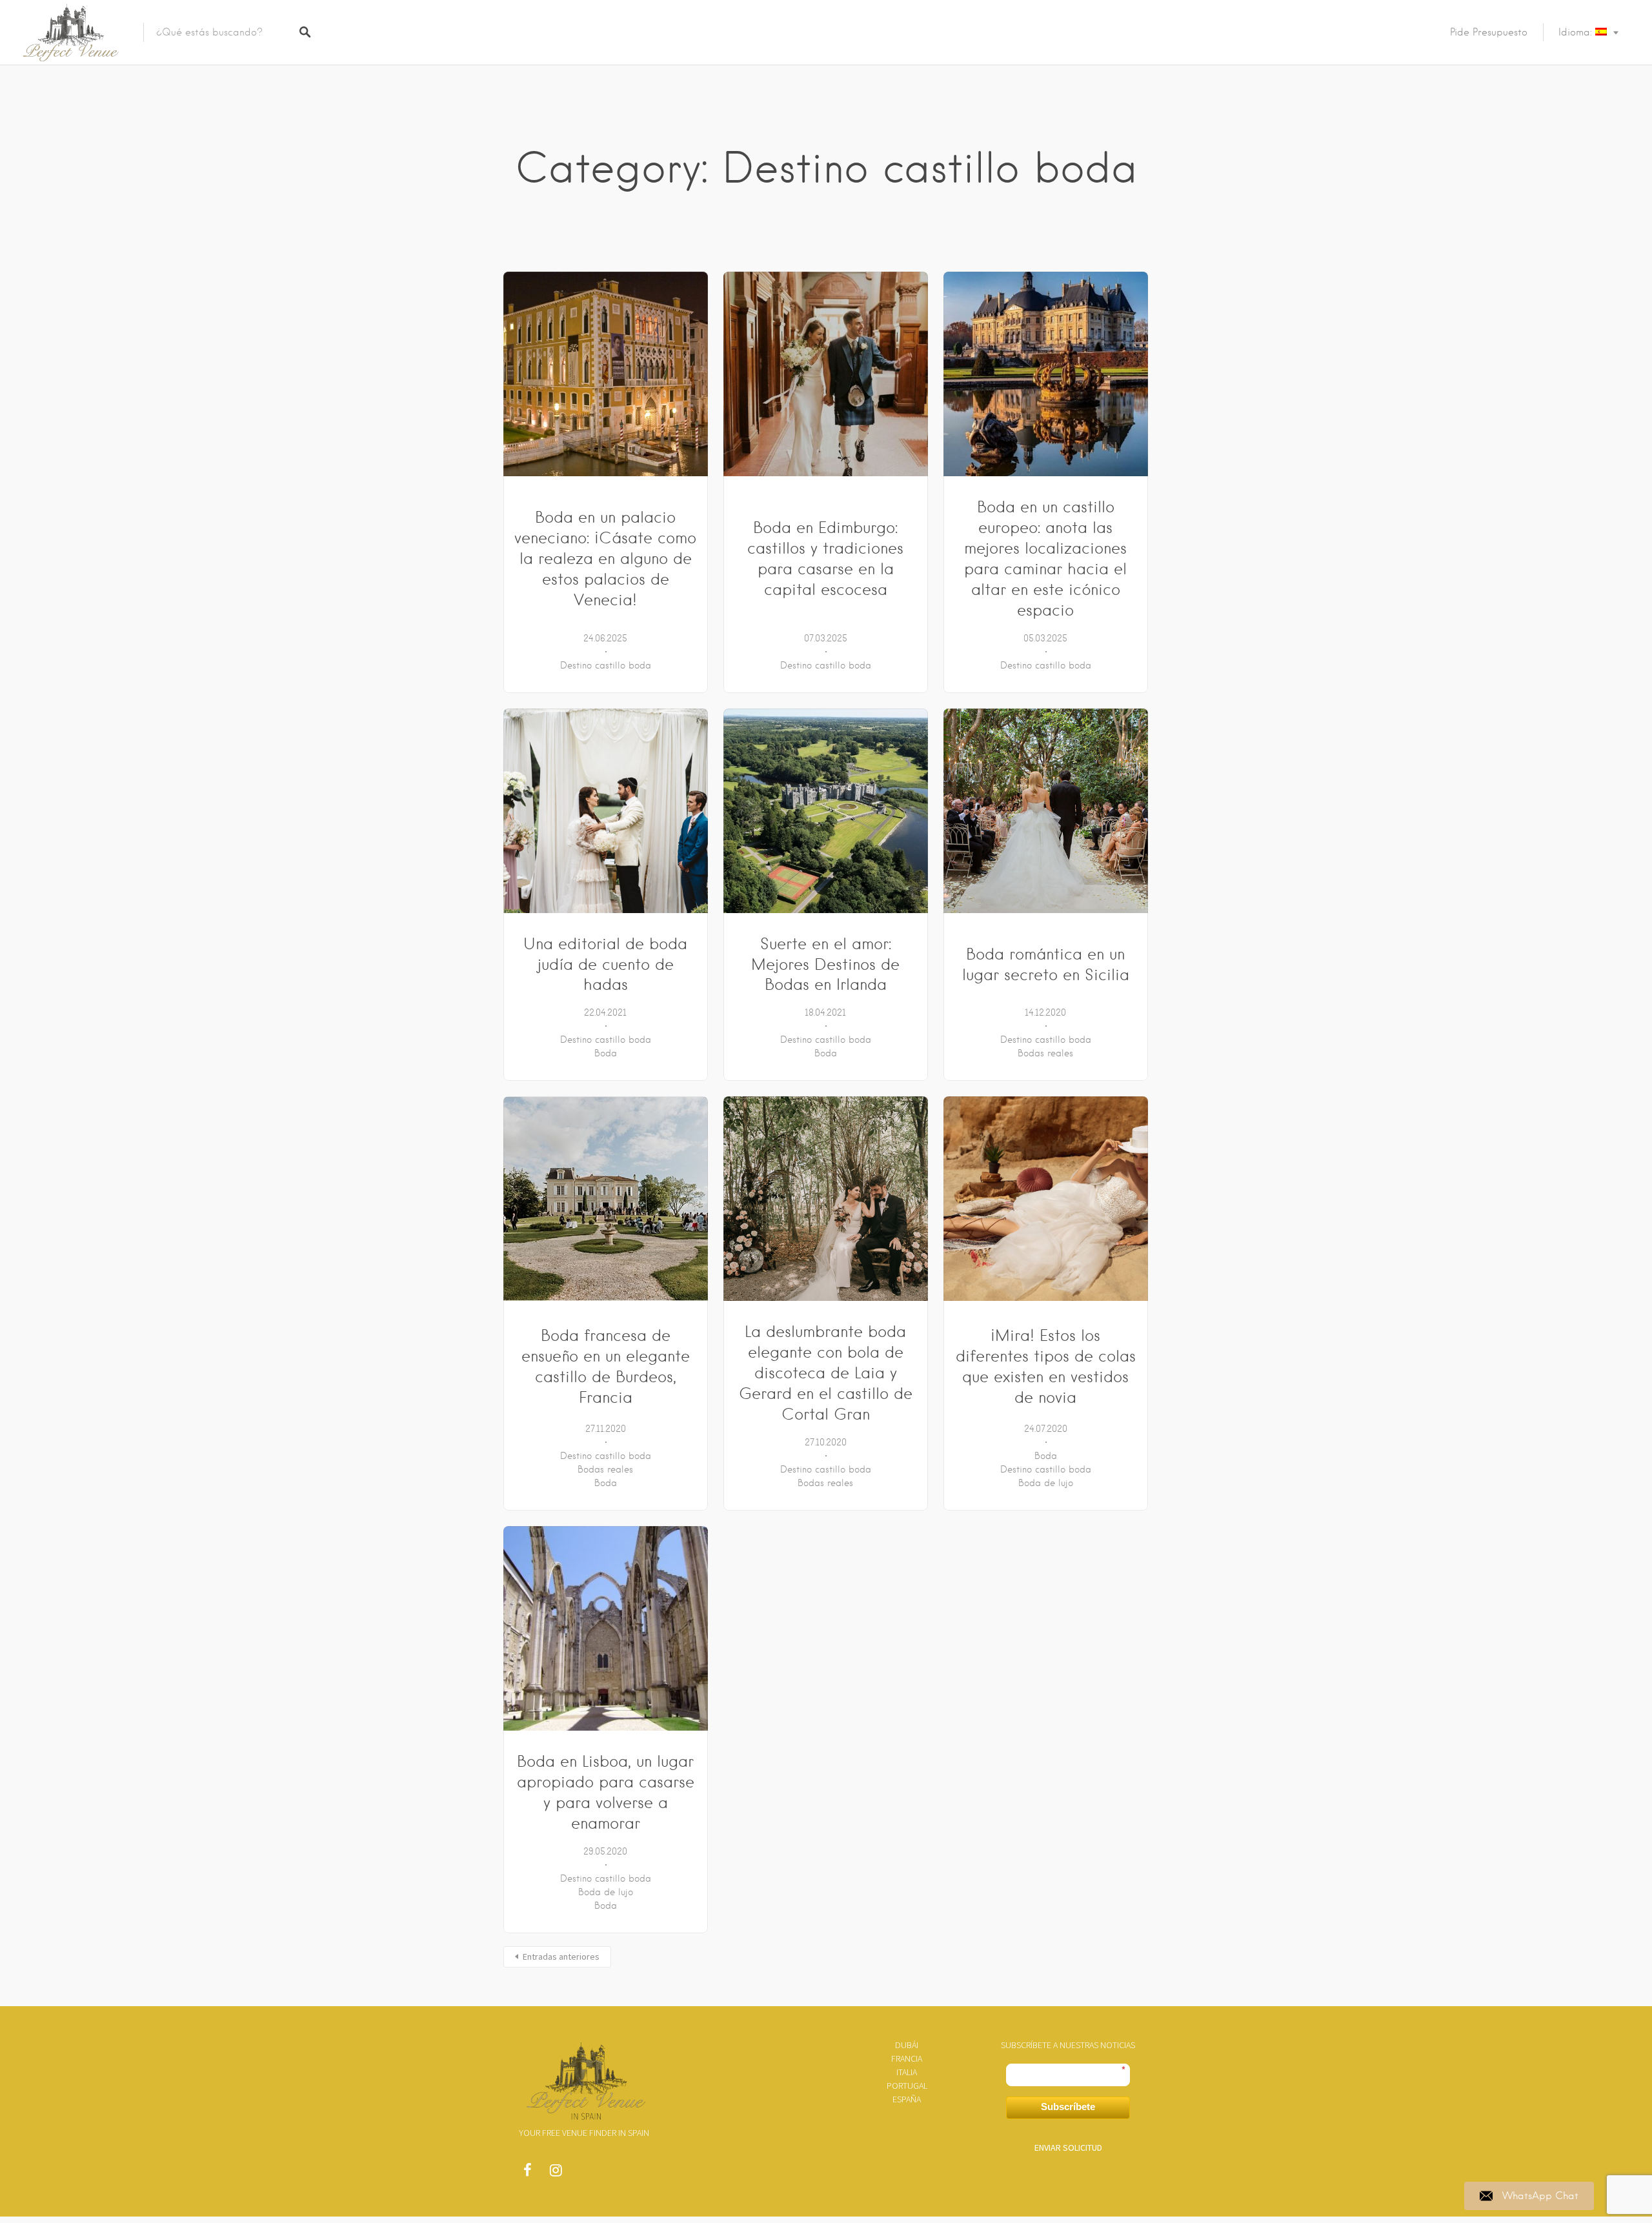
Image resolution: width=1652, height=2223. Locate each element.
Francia (907, 2058)
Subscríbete (1068, 2107)
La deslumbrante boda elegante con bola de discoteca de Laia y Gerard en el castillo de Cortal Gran (826, 1373)
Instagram (556, 2173)
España (907, 2099)
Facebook (527, 2173)
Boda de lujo (1046, 1483)
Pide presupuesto (1489, 32)
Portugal (907, 2086)
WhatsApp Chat (1540, 2196)
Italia (907, 2072)
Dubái (907, 2045)
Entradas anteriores (561, 1956)
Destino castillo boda (606, 665)
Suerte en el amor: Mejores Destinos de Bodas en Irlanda (825, 964)
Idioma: (1577, 32)
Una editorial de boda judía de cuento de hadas (605, 964)
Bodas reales (1045, 1053)
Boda (606, 1053)
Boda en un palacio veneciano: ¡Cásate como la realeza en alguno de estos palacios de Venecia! (605, 558)
